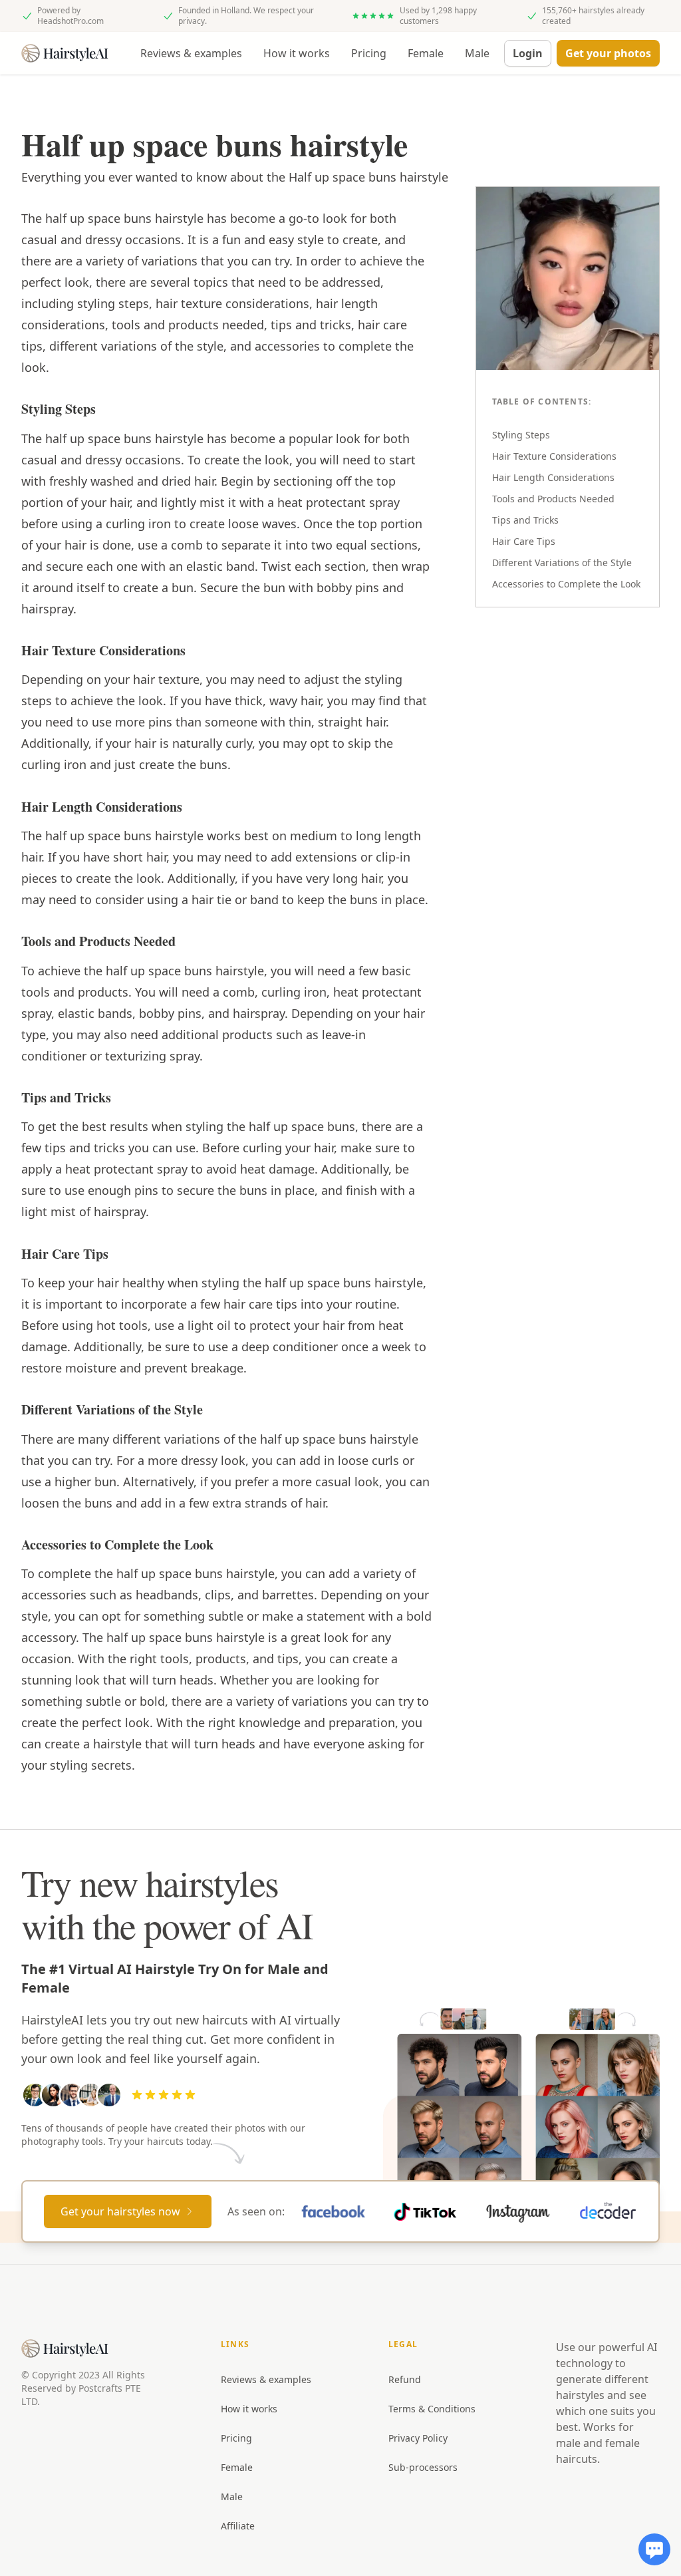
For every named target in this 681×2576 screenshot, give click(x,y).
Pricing (369, 53)
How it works (297, 53)
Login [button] (528, 53)
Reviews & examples (191, 53)
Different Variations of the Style (562, 563)
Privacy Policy (418, 2438)
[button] (608, 53)
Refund (405, 2379)
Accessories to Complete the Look (566, 584)
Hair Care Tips (524, 541)
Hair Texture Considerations (554, 456)
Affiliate (238, 2526)
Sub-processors (423, 2467)
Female (426, 53)
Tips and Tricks (525, 520)
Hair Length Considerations (553, 477)
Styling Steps (521, 435)
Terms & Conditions (432, 2409)
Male (477, 53)
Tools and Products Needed (553, 499)
